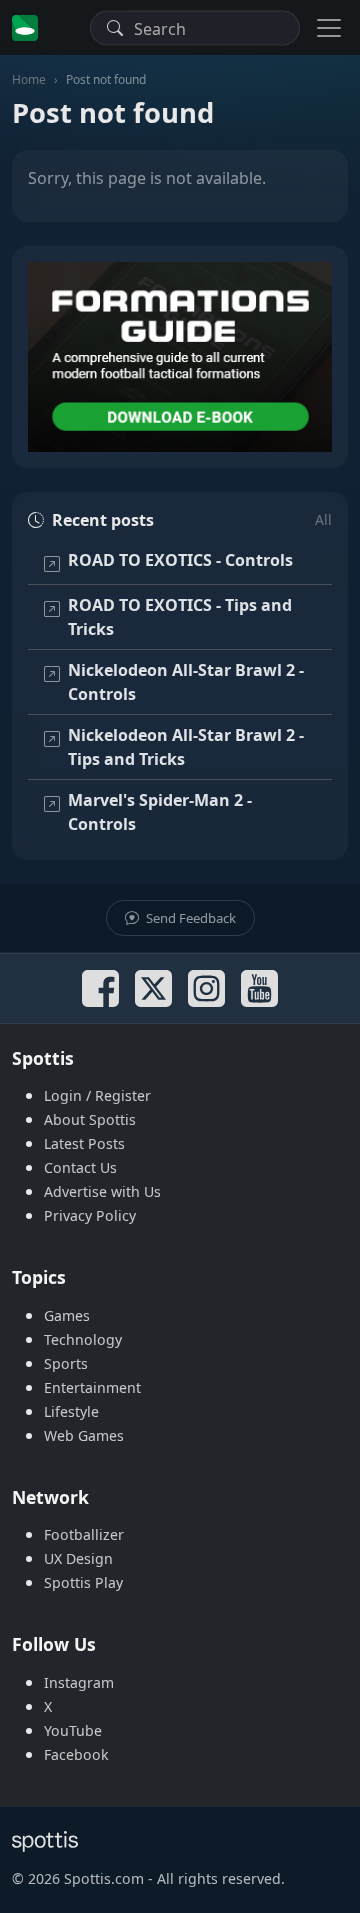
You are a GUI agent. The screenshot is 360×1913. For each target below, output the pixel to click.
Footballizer (84, 1534)
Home (29, 79)
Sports (66, 1363)
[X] (153, 988)
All (323, 519)
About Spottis (90, 1119)
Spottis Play (83, 1582)
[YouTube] (259, 988)
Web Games (84, 1435)
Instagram (79, 1682)
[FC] (180, 357)
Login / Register (97, 1095)
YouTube (73, 1730)
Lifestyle (71, 1411)
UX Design (78, 1558)
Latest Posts (84, 1143)
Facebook (76, 1754)
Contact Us (80, 1167)
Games (67, 1315)
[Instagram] (206, 988)
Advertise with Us (102, 1191)
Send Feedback (189, 918)
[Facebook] (100, 988)
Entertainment (92, 1387)
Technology (83, 1339)
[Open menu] (329, 27)
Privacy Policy (90, 1215)
